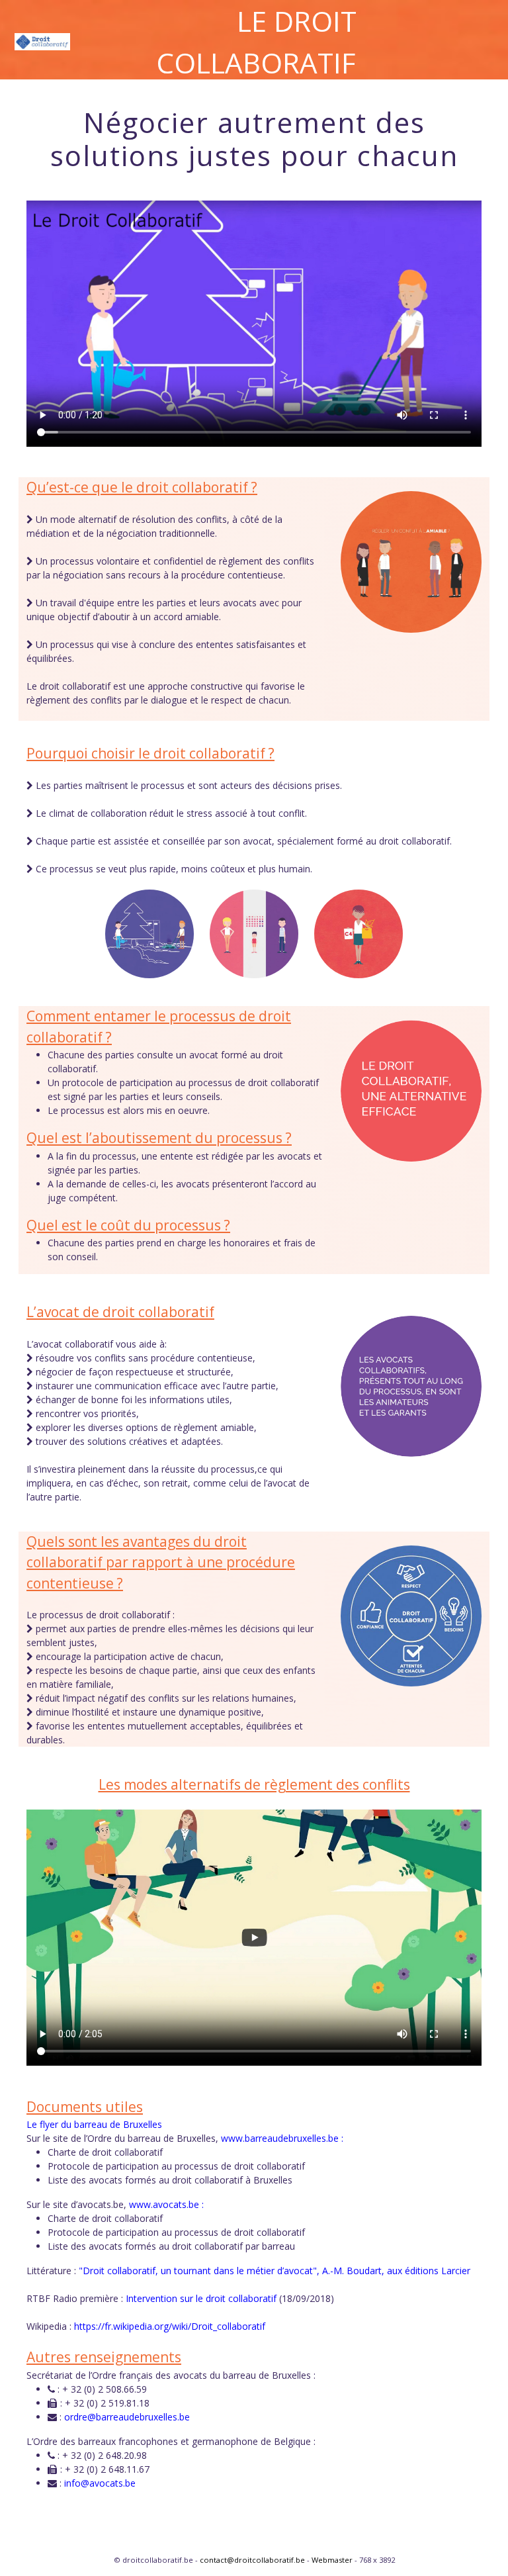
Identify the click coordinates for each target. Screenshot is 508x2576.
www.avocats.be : (166, 2204)
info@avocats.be (100, 2483)
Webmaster (332, 2560)
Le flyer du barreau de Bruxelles (94, 2124)
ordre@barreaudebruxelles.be (127, 2417)
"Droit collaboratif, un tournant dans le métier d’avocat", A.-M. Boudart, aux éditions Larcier (275, 2271)
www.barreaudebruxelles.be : (282, 2138)
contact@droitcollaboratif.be (252, 2560)
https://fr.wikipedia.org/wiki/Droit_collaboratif (170, 2326)
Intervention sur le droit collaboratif (201, 2298)
